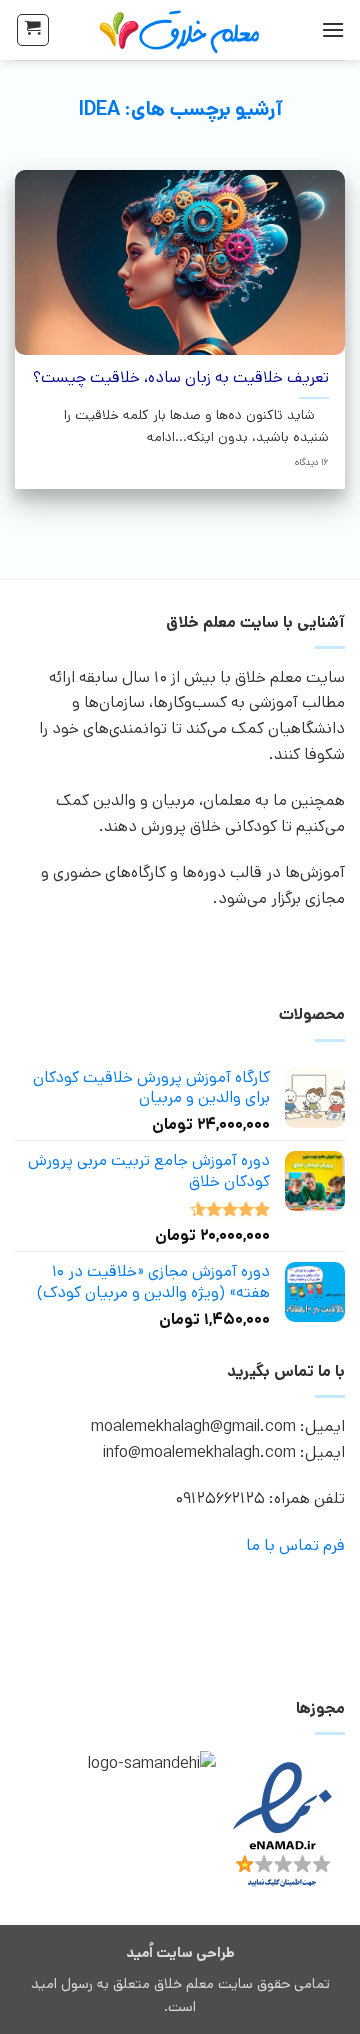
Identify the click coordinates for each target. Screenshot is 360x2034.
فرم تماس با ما (295, 1545)
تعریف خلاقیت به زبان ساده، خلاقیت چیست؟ (181, 378)
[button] (333, 29)
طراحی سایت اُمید (180, 1953)
